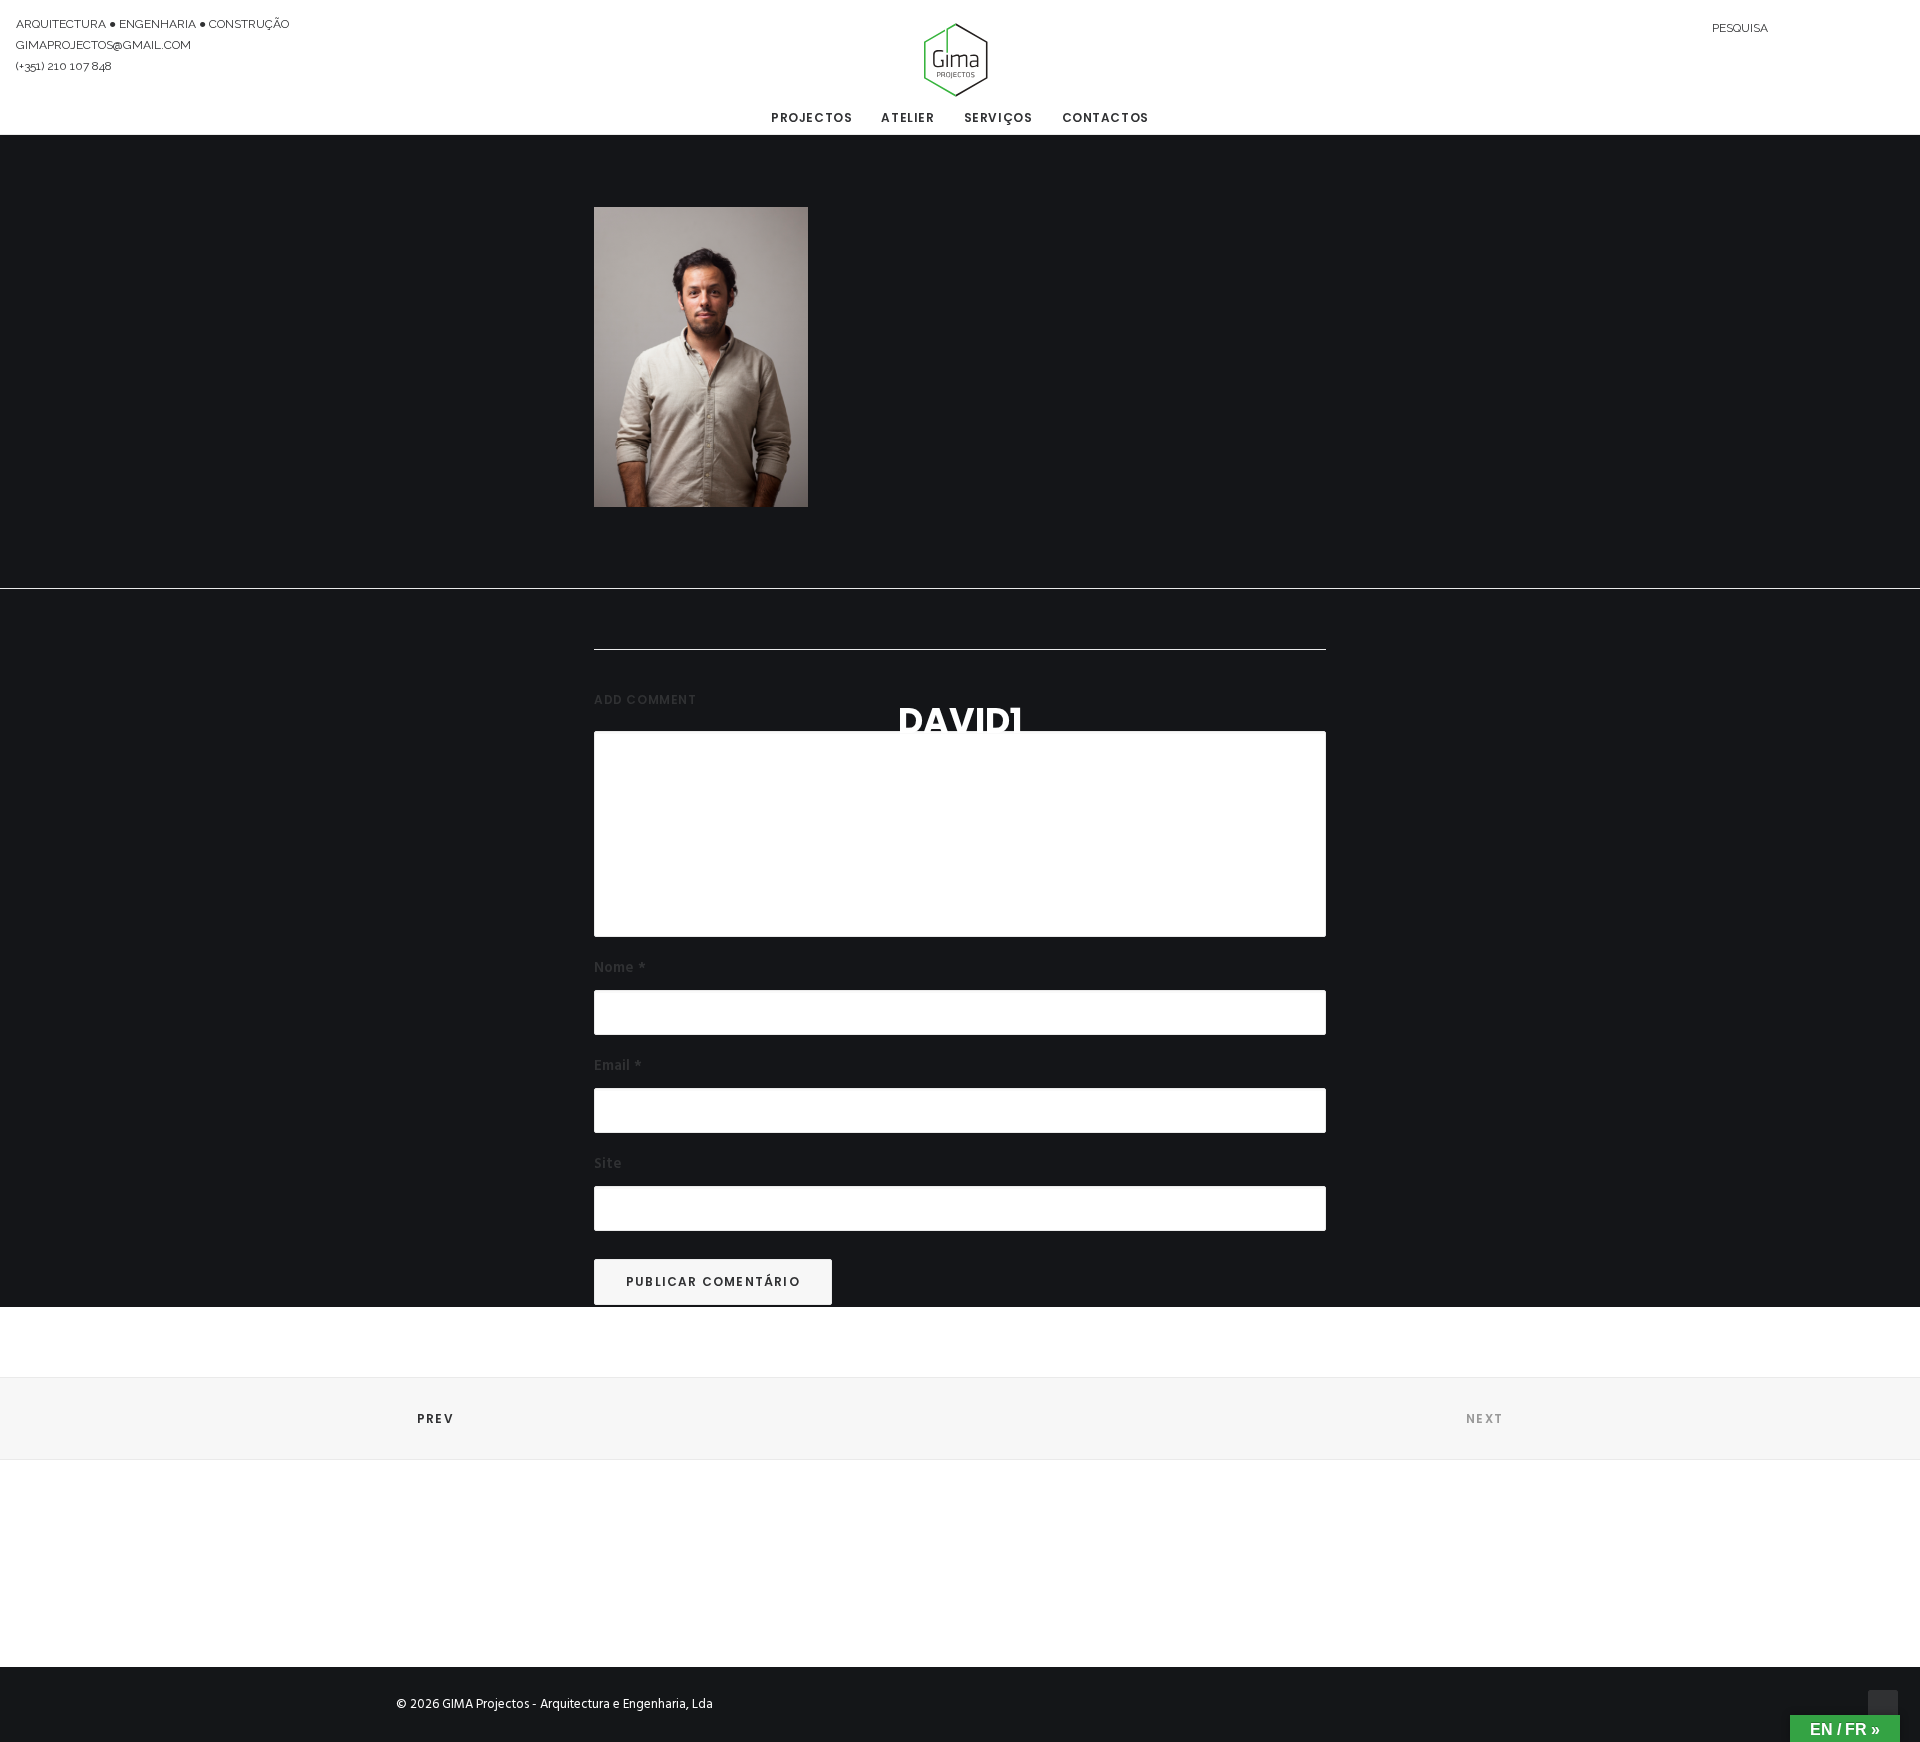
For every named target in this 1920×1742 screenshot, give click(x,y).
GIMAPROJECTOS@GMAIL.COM (103, 45)
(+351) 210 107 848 (64, 66)
